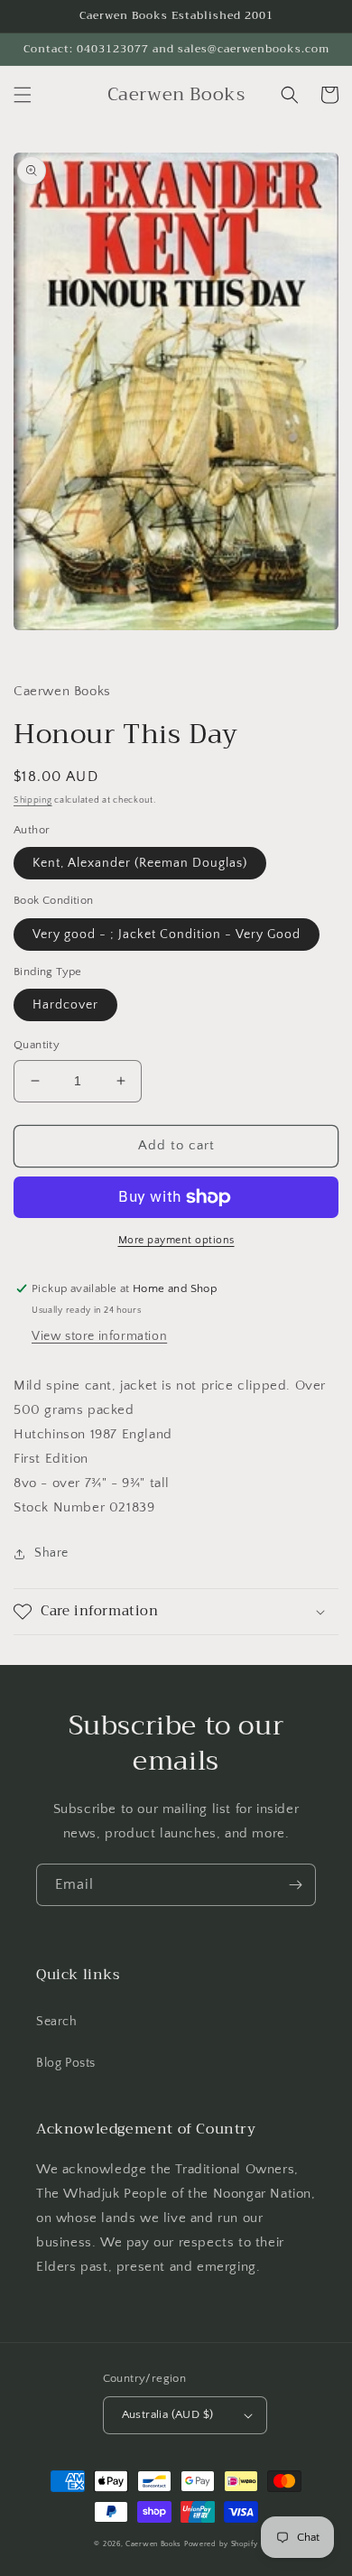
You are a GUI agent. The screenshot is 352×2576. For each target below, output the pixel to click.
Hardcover (65, 1005)
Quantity (37, 1045)
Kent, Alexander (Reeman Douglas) (140, 863)
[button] (23, 95)
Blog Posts (66, 2063)
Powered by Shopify (221, 2544)
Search (57, 2022)
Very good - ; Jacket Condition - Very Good (167, 935)
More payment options (176, 1240)
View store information (99, 1336)
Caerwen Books (153, 2544)
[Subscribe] (295, 1885)
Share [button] (51, 1553)
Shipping (33, 800)
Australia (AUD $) (168, 2414)
